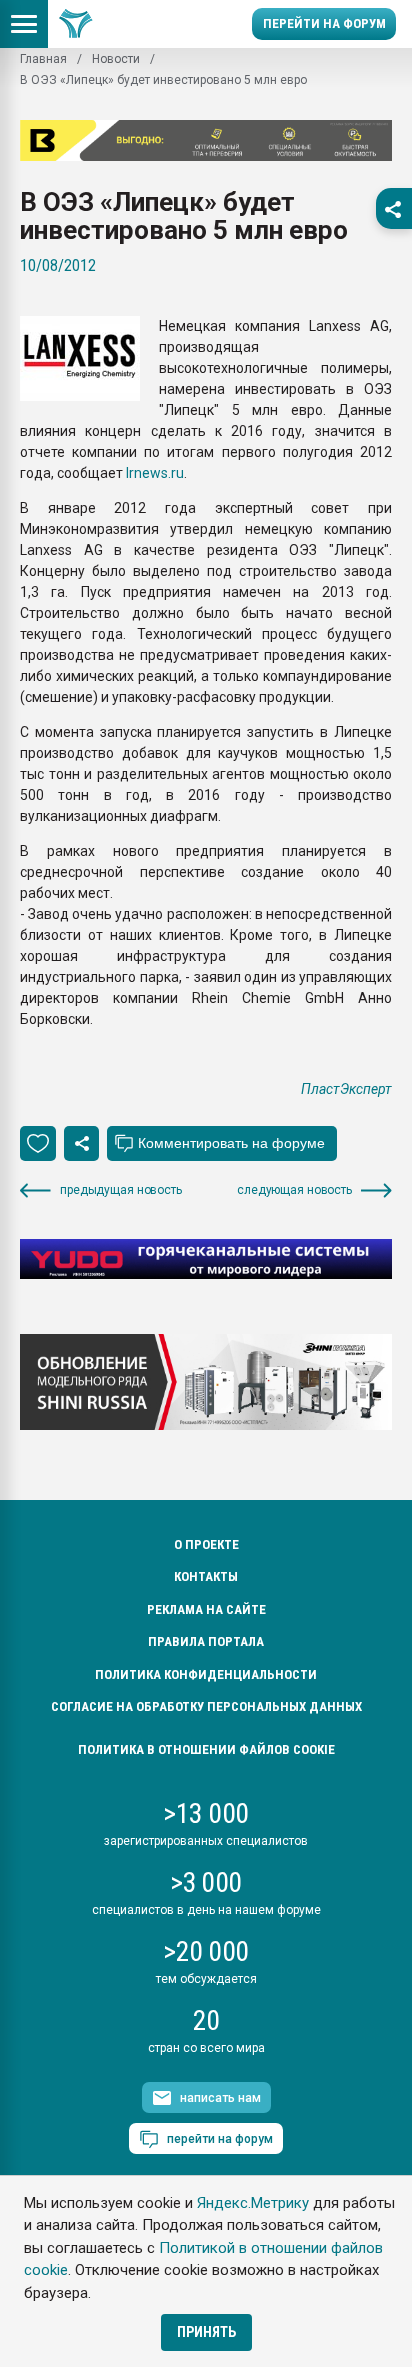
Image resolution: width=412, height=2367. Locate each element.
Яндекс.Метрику (253, 2203)
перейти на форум (220, 2139)
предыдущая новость (121, 1190)
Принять (206, 2332)
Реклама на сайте (206, 1609)
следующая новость (294, 1190)
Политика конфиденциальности (206, 1674)
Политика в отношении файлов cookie (206, 1749)
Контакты (206, 1576)
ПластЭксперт (346, 1089)
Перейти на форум (324, 23)
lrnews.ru (153, 473)
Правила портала (206, 1641)
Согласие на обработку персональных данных (206, 1706)
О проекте (206, 1544)
